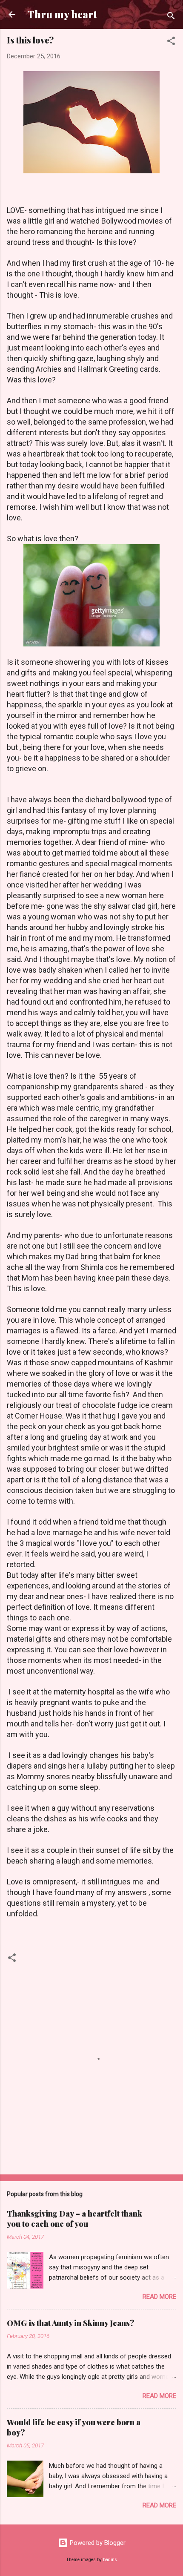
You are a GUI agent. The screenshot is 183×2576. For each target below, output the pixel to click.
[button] (171, 42)
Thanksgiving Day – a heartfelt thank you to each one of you (74, 2219)
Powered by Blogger (97, 2543)
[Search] (171, 17)
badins (110, 2560)
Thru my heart (62, 14)
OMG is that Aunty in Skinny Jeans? (71, 2323)
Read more (159, 2297)
